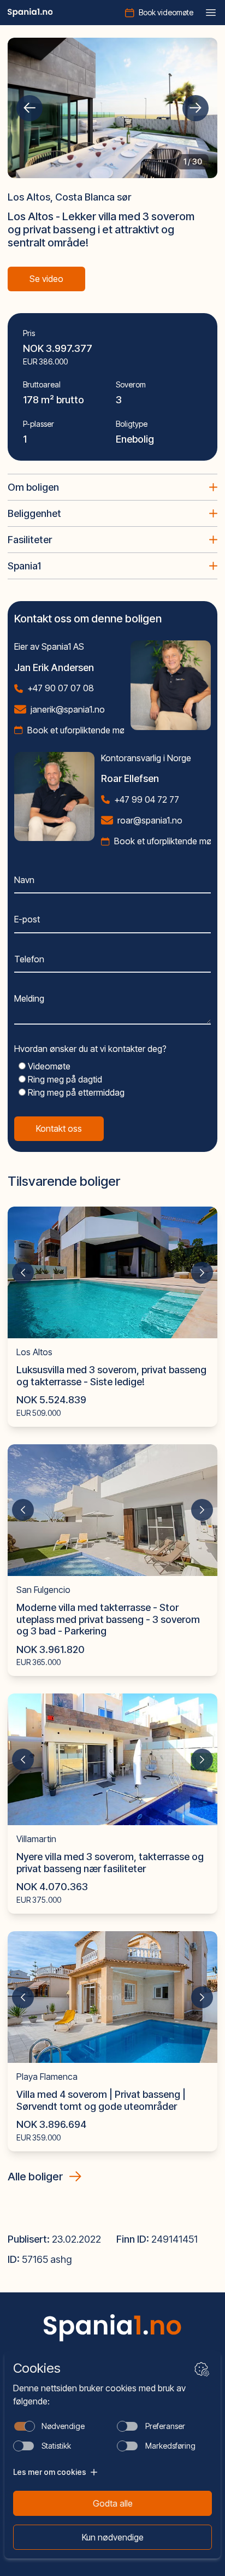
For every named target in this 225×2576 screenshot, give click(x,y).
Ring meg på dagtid (64, 1079)
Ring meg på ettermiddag (75, 1092)
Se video (46, 279)
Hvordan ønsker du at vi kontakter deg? (90, 1049)
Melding (29, 998)
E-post (27, 919)
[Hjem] (30, 13)
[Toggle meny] (211, 13)
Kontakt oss (59, 1128)
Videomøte (48, 1066)
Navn (24, 880)
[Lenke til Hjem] (112, 2328)
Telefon (29, 959)
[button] (29, 108)
